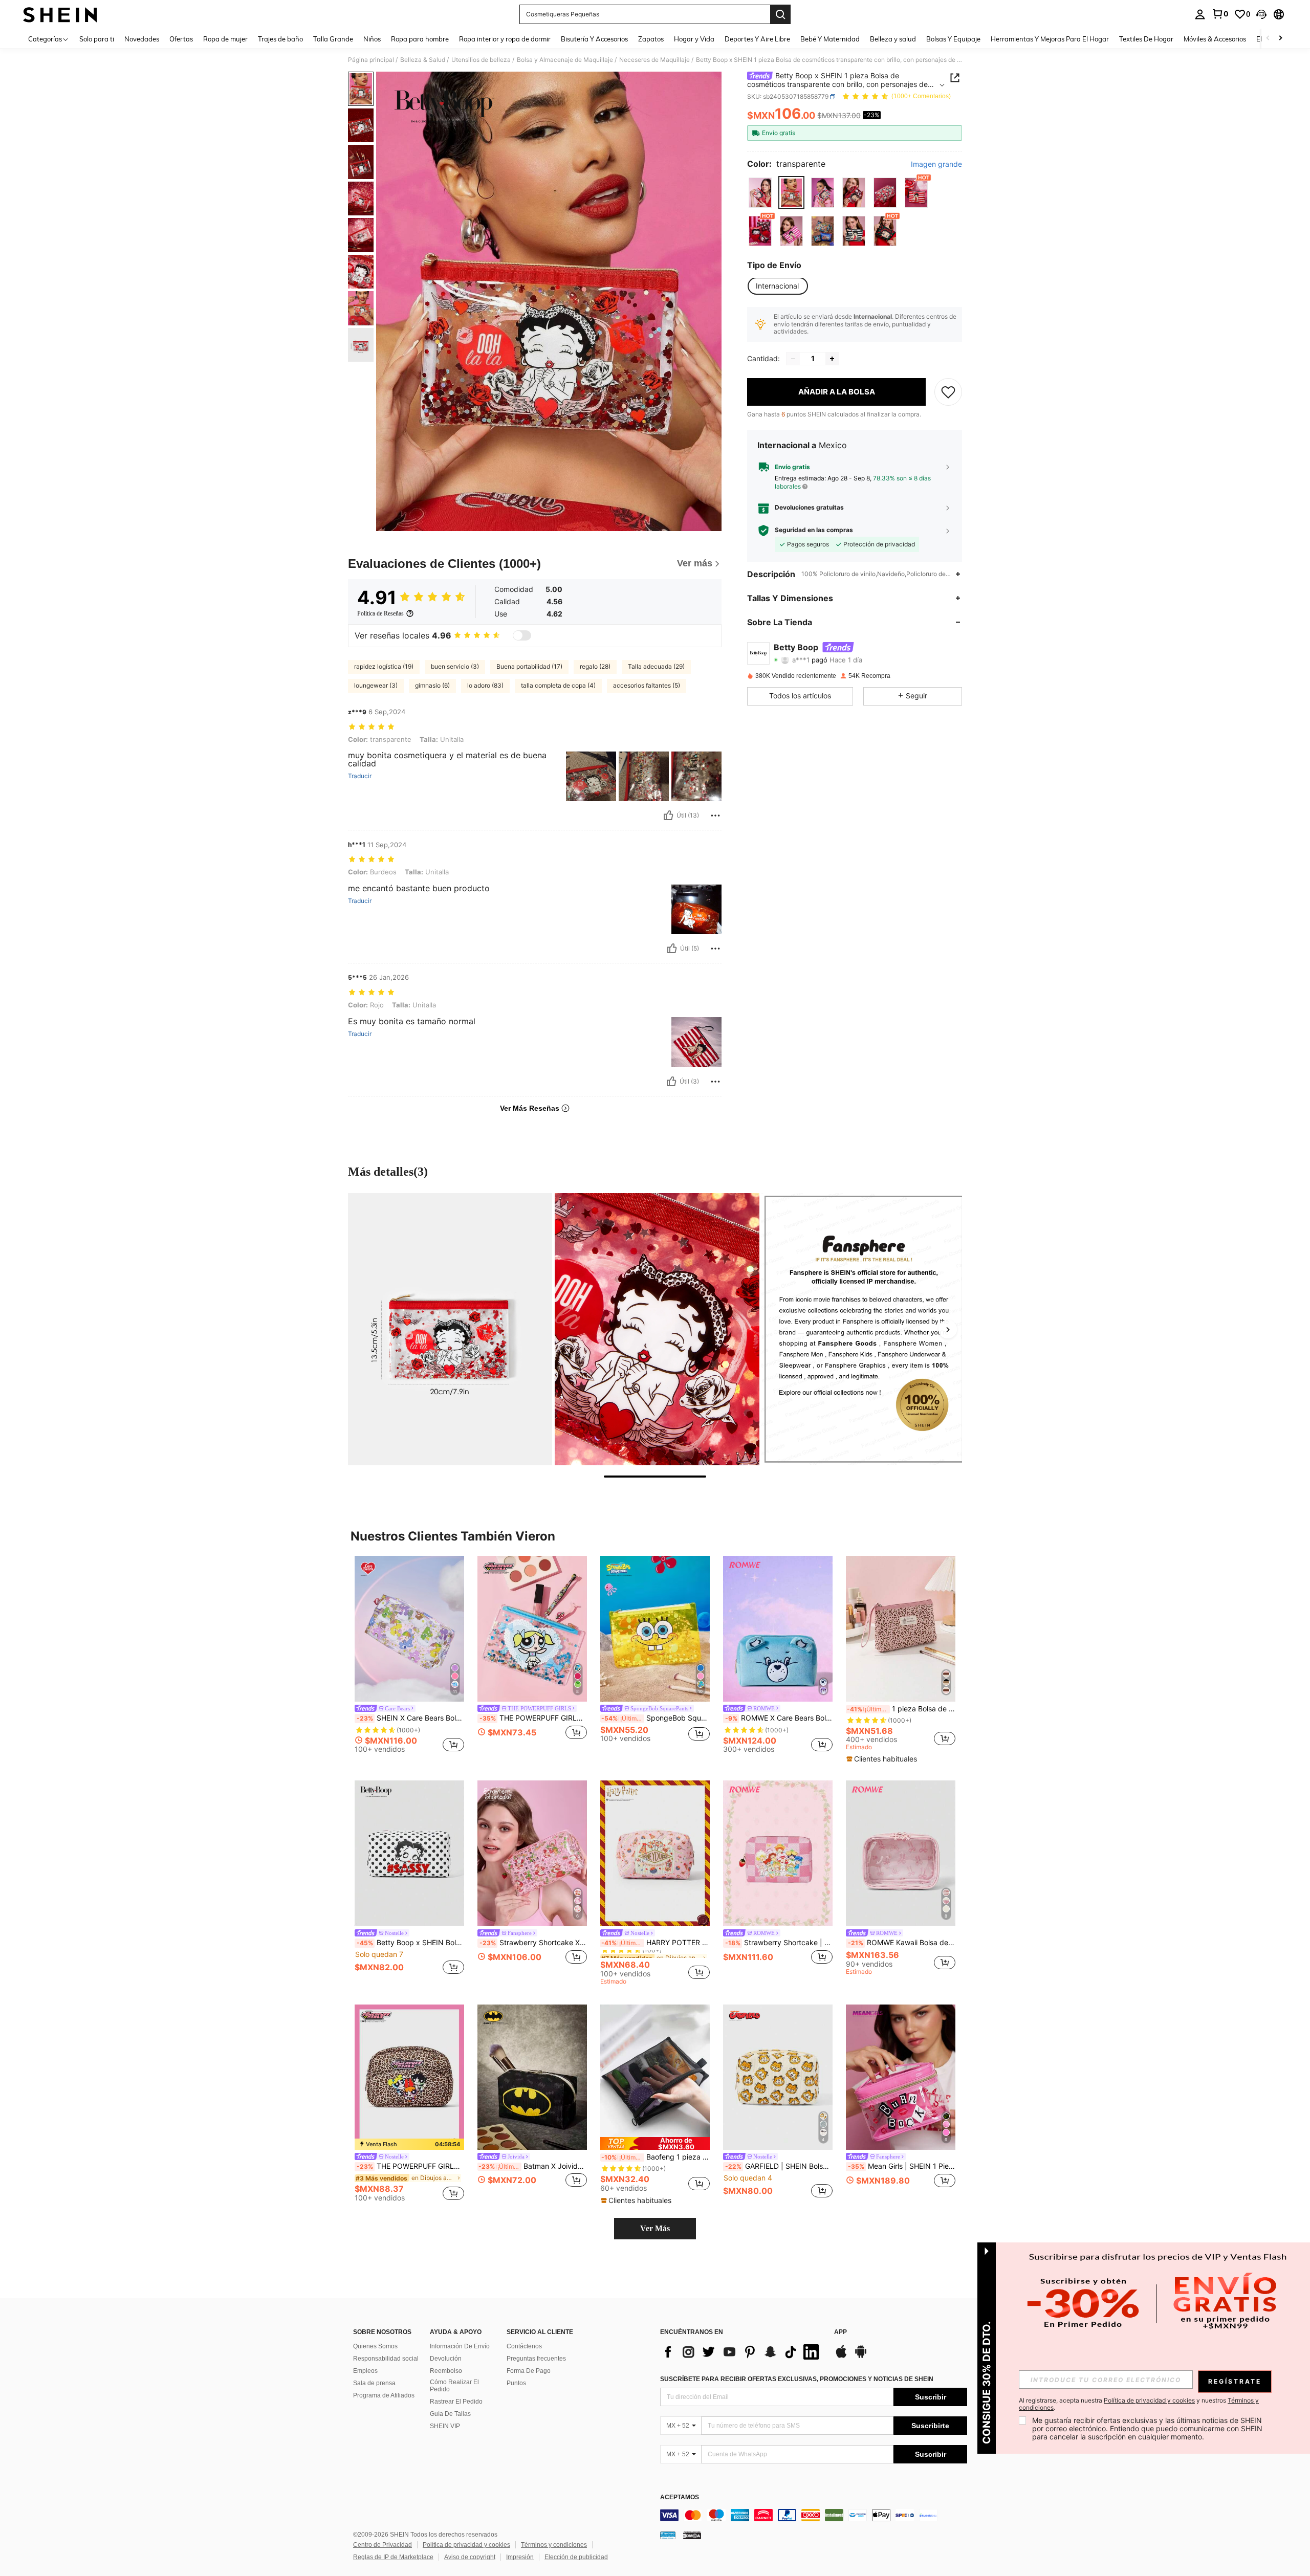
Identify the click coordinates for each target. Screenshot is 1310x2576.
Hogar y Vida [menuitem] (694, 39)
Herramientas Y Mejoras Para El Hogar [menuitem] (1050, 39)
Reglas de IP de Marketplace (393, 2557)
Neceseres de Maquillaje (654, 60)
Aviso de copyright (470, 2557)
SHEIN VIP (445, 2426)
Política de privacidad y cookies (466, 2545)
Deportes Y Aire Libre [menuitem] (757, 39)
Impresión (520, 2557)
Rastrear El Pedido (456, 2402)
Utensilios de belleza (481, 60)
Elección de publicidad (576, 2557)
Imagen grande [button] (936, 164)
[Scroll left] (1268, 39)
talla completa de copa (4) (558, 685)
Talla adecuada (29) (656, 666)
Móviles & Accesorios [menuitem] (1215, 39)
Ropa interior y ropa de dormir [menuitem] (505, 39)
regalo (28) (595, 666)
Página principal (371, 60)
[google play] (861, 2357)
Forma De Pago (529, 2371)
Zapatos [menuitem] (651, 39)
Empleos (365, 2371)
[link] (1220, 14)
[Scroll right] (1280, 39)
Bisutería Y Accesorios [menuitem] (594, 39)
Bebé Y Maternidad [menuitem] (830, 39)
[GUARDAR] (948, 392)
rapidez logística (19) (384, 666)
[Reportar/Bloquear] (715, 816)
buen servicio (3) (455, 666)
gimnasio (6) (432, 685)
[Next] (948, 1329)
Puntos (516, 2383)
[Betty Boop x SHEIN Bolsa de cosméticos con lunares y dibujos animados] (409, 1853)
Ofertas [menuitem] (181, 39)
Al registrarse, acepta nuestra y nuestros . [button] (1139, 2404)
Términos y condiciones (554, 2545)
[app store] (841, 2357)
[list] (742, 2352)
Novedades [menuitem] (142, 39)
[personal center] (1200, 14)
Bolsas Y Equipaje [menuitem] (953, 39)
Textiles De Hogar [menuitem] (1146, 39)
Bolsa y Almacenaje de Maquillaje (565, 60)
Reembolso (446, 2371)
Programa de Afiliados (384, 2395)
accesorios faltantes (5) (647, 685)
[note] (883, 1759)
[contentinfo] (814, 2515)
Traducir (360, 776)
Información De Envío (460, 2346)
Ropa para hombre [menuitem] (420, 39)
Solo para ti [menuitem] (97, 39)
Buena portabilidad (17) (529, 666)
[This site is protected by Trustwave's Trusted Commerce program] (668, 2535)
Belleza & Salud (423, 60)
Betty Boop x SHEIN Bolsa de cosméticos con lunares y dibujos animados (410, 1943)
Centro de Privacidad (383, 2545)
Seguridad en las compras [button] (814, 530)
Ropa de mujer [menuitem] (225, 39)
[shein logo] (60, 14)
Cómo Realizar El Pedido (454, 2386)
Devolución (446, 2359)
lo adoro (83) (485, 685)
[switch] (522, 635)
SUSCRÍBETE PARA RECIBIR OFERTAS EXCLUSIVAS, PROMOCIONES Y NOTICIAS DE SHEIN (797, 2379)
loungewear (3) (376, 685)
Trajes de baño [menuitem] (280, 39)
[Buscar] (780, 14)
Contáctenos (524, 2346)
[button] (1261, 14)
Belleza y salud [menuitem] (893, 39)
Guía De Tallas (450, 2414)
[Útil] (668, 816)
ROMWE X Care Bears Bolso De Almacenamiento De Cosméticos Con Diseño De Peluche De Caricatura (779, 1718)
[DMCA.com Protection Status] (692, 2535)
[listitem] (409, 1656)
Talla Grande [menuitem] (333, 39)
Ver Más (655, 2228)
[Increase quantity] (832, 359)
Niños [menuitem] (372, 39)
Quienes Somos (375, 2346)
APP (840, 2332)
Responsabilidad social (386, 2359)
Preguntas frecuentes (536, 2359)
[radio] (760, 193)
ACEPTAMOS (680, 2497)
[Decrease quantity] (793, 359)
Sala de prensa (374, 2383)
